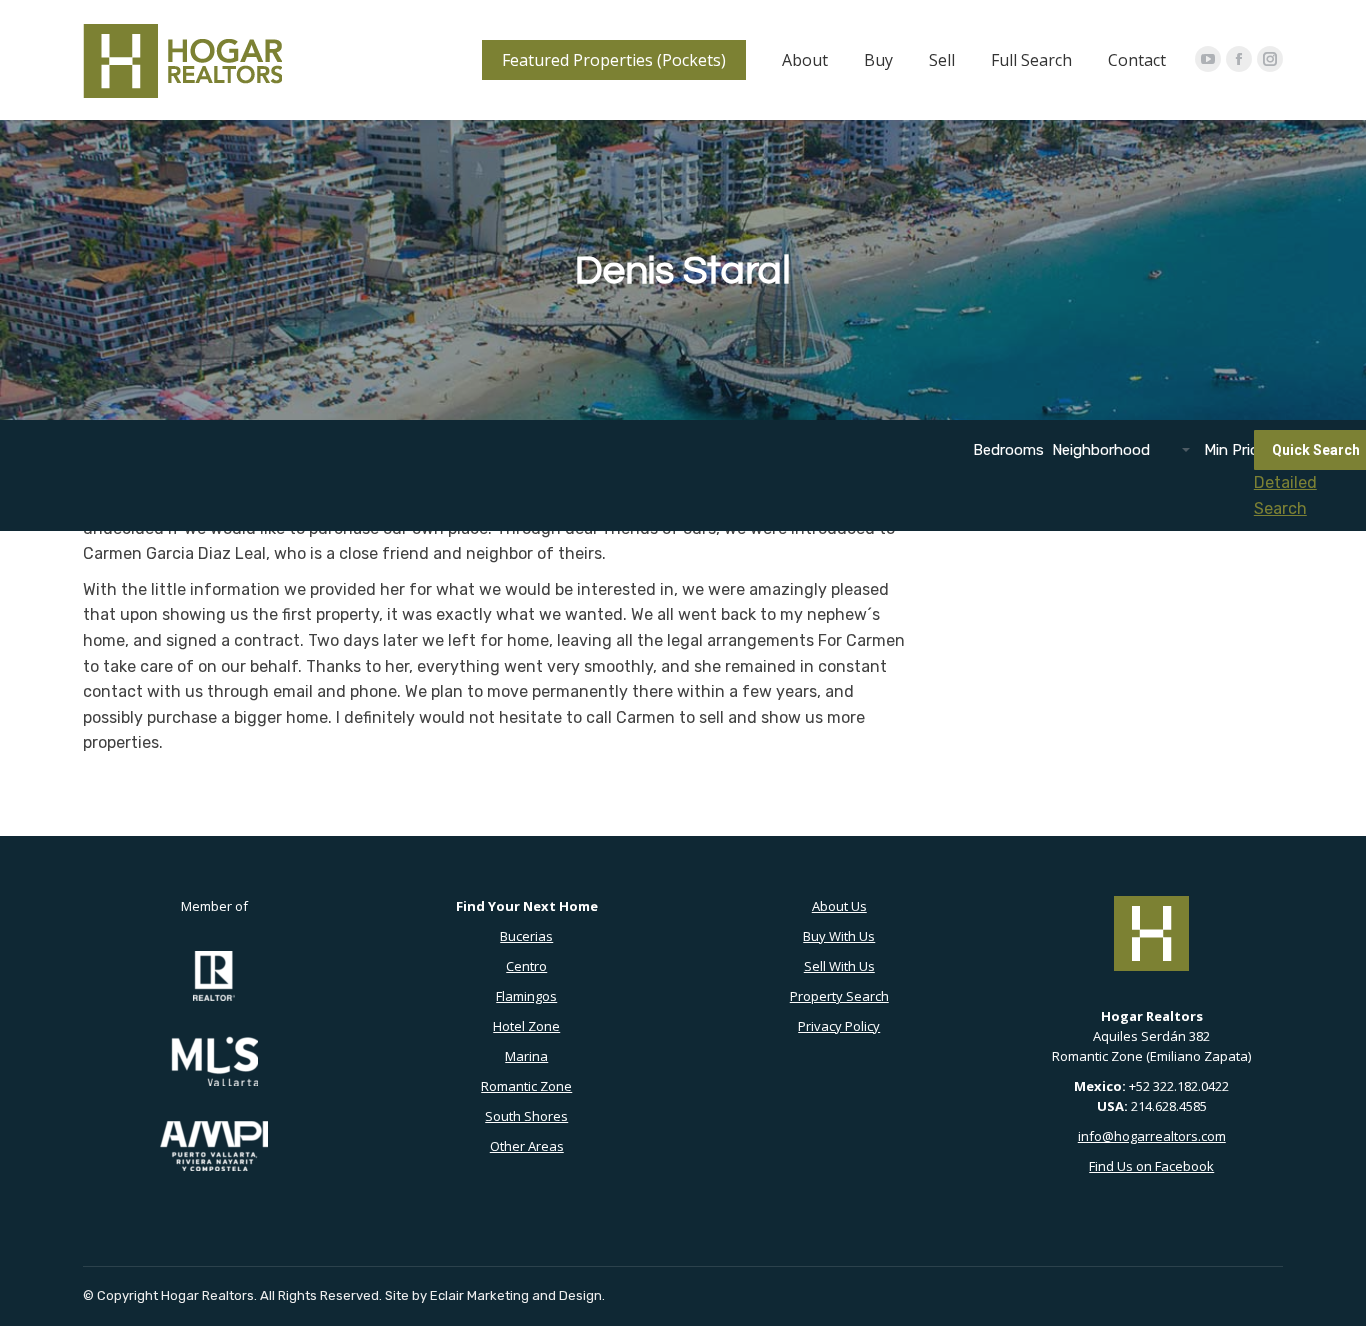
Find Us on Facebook (1151, 1166)
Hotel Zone (526, 1026)
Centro (526, 966)
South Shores (526, 1116)
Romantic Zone (526, 1086)
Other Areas (527, 1146)
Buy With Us (839, 936)
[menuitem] (614, 60)
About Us (839, 906)
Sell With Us (839, 966)
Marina (526, 1056)
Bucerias (526, 936)
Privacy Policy (839, 1026)
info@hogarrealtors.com (1152, 1136)
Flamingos (526, 996)
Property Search (839, 996)
